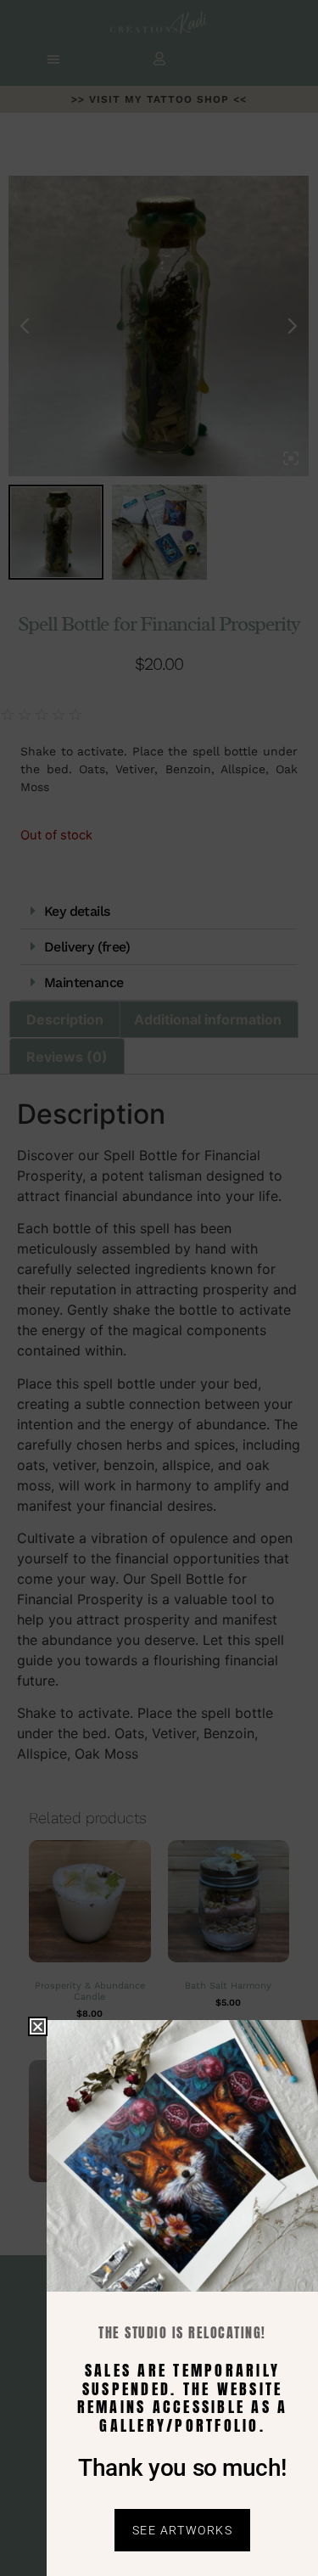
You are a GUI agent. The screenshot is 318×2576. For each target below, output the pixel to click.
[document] (159, 1288)
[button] (38, 2026)
